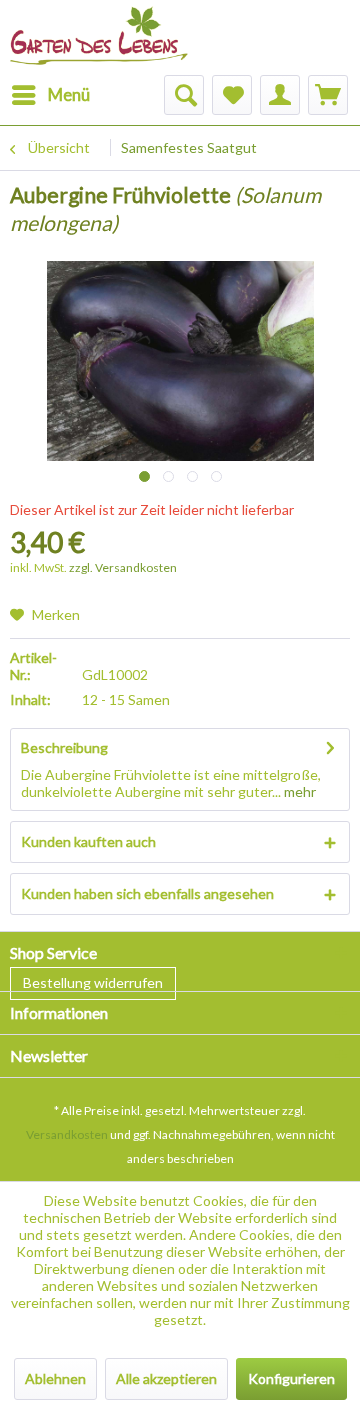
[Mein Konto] (280, 95)
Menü (69, 94)
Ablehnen (55, 1378)
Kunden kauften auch (88, 841)
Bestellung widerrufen (93, 982)
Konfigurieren (291, 1378)
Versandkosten (67, 1134)
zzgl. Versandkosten (123, 567)
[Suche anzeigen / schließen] (184, 95)
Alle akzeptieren (166, 1378)
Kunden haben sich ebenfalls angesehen (147, 893)
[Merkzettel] (232, 95)
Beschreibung (64, 747)
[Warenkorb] (328, 95)
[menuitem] (50, 95)
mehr (298, 791)
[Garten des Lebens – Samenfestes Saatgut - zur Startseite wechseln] (99, 27)
